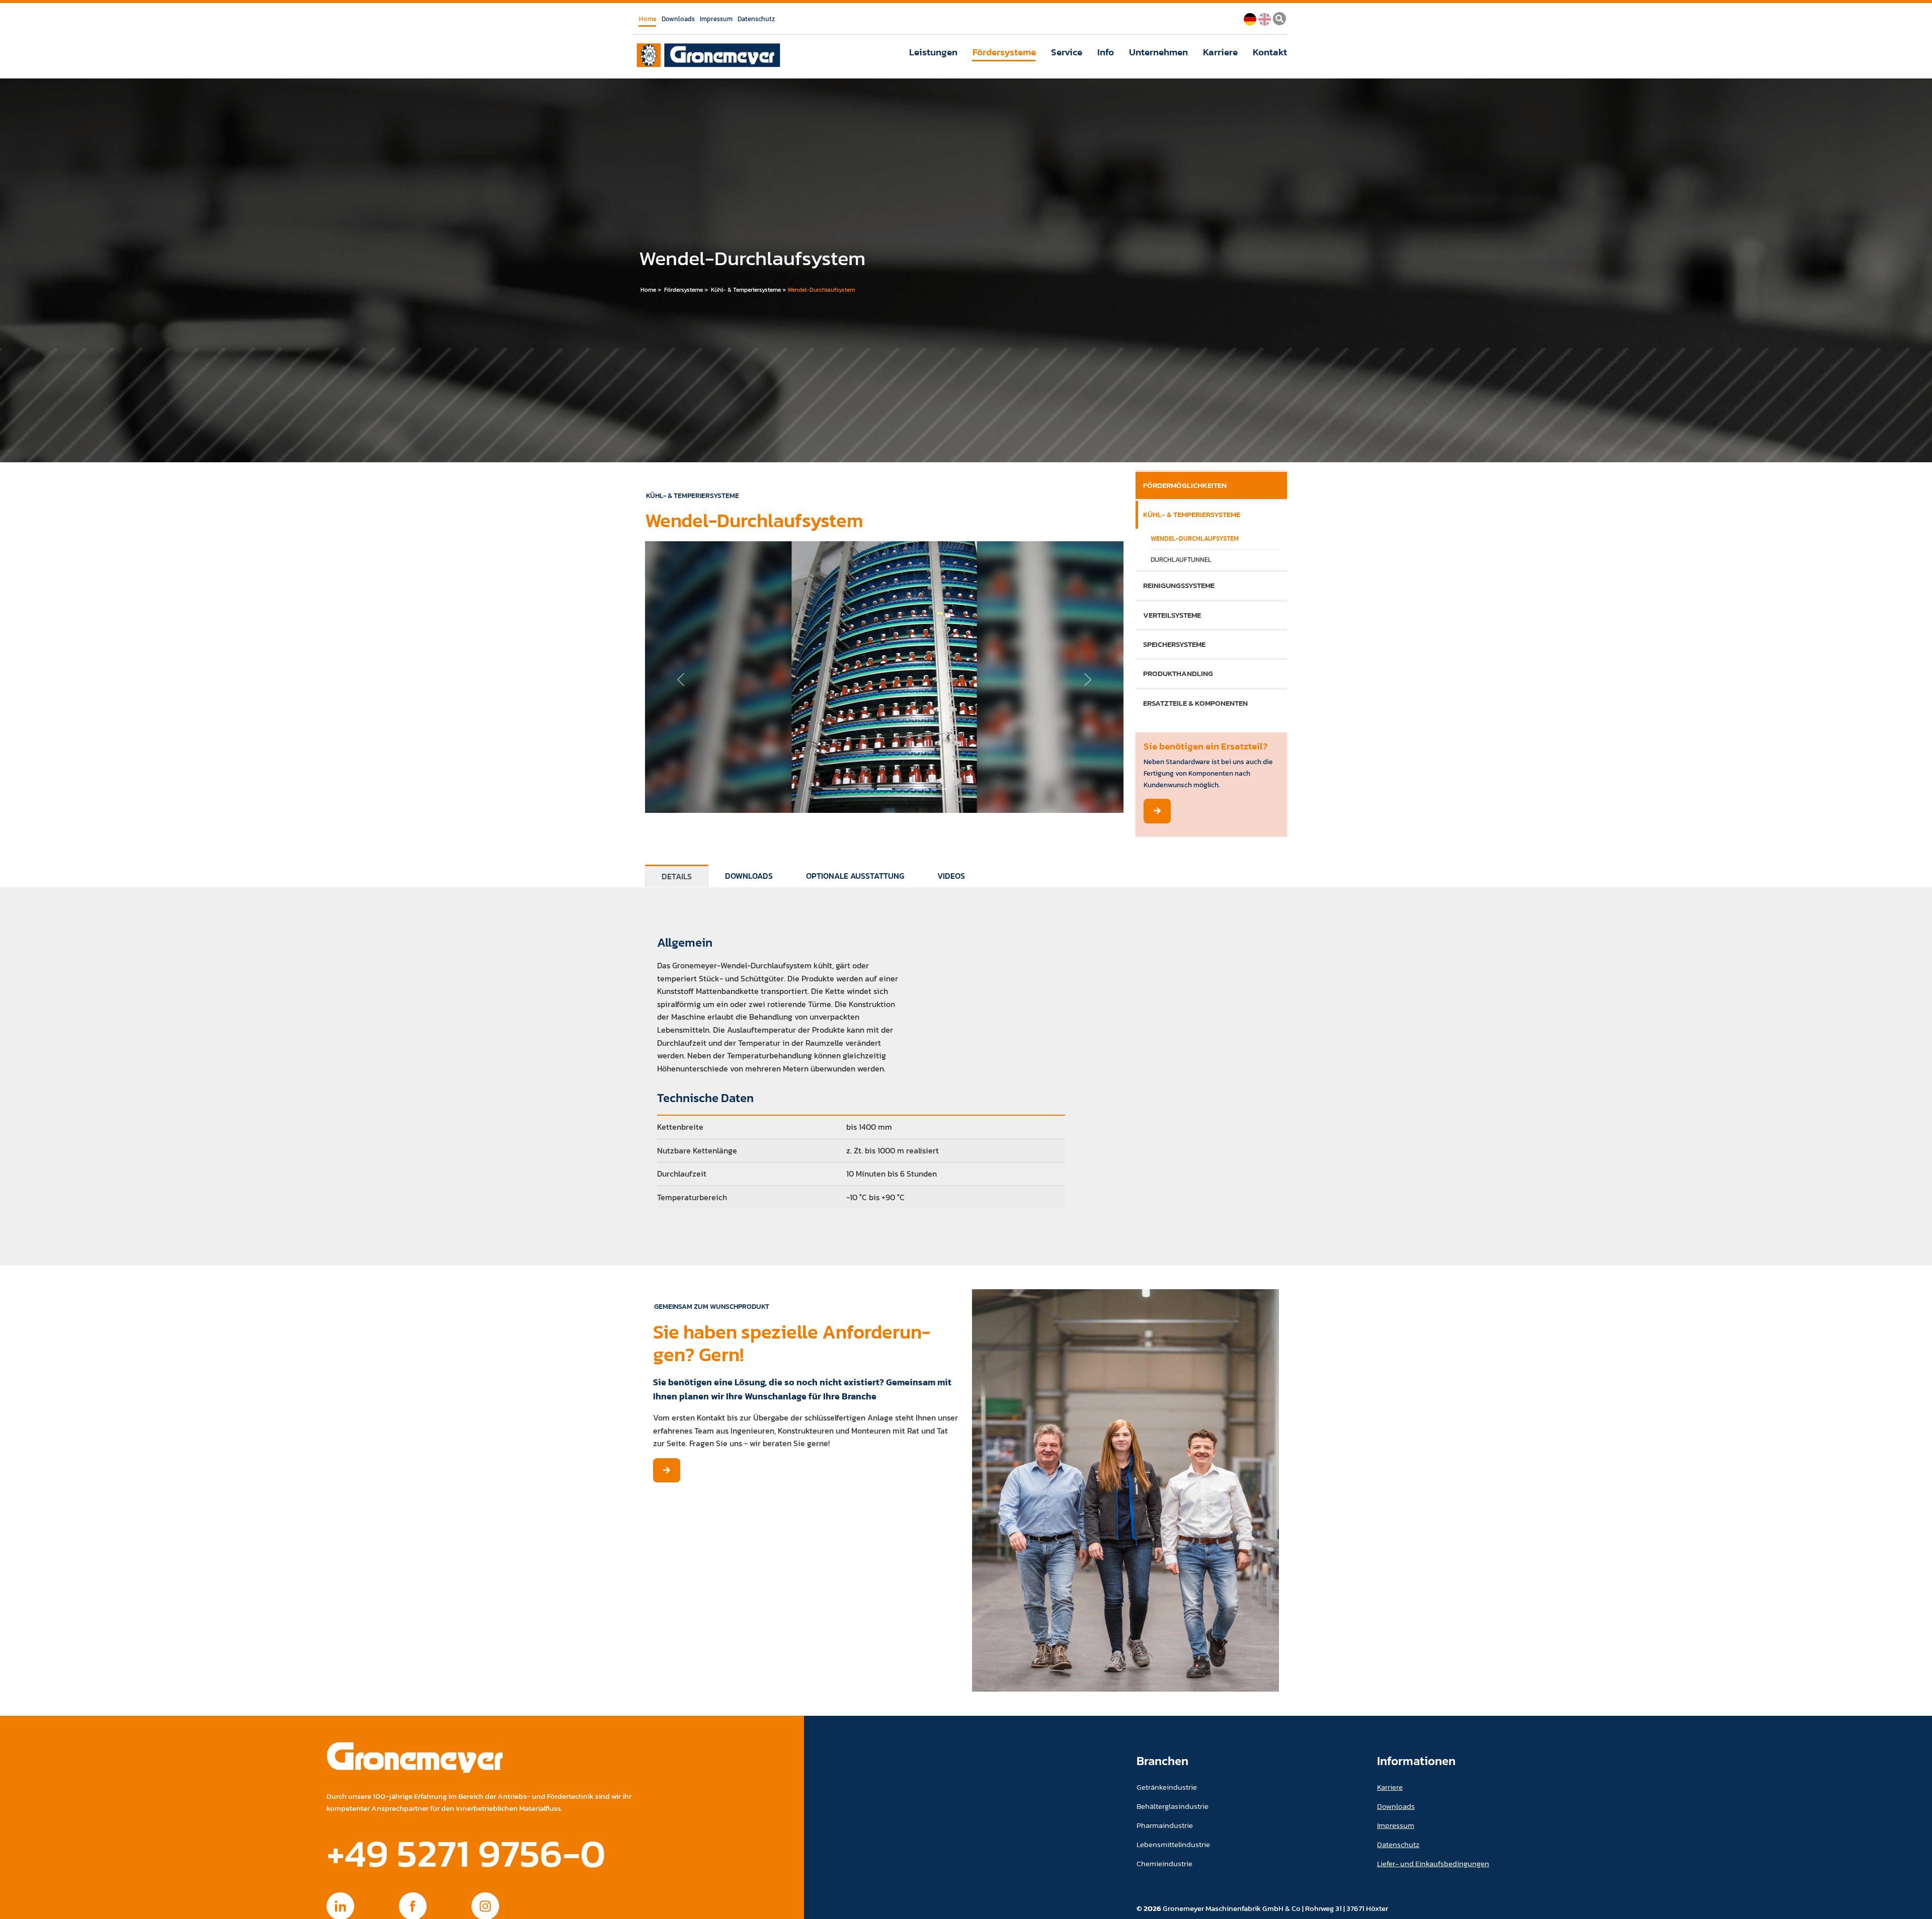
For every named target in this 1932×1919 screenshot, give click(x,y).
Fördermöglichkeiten (1185, 485)
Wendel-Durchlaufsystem (821, 290)
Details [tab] (677, 876)
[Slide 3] (884, 789)
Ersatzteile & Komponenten (1195, 703)
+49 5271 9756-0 (466, 1853)
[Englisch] (1265, 18)
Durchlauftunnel (1181, 560)
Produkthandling (1178, 673)
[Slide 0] (830, 789)
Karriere (1220, 52)
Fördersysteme (1004, 52)
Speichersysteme (1174, 644)
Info (1106, 52)
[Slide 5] (921, 789)
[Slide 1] (848, 789)
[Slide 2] (866, 789)
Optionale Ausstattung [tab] (855, 876)
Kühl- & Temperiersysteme (746, 290)
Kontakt (1270, 52)
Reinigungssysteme (1179, 585)
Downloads (678, 19)
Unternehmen (1158, 52)
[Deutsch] (1250, 18)
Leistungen (933, 52)
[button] (681, 680)
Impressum (716, 19)
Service (1067, 52)
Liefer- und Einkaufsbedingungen (1433, 1863)
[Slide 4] (903, 789)
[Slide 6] (939, 789)
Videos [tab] (951, 876)
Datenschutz (756, 19)
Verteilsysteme (1172, 615)
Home (648, 19)
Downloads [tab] (749, 876)
